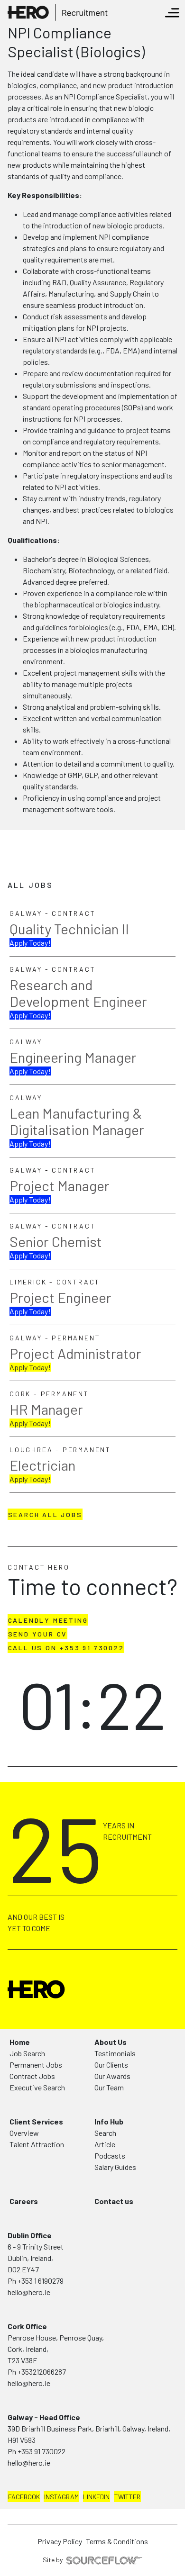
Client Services (36, 2121)
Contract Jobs (32, 2076)
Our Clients (111, 2065)
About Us (111, 2042)
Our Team (109, 2087)
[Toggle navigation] (172, 13)
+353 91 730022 (42, 2451)
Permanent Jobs (36, 2065)
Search (105, 2133)
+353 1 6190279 (41, 2281)
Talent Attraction (37, 2144)
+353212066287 (42, 2372)
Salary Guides (115, 2167)
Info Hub (109, 2121)
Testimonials (115, 2053)
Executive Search (37, 2087)
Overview (24, 2133)
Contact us (114, 2201)
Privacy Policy (60, 2541)
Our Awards (112, 2076)
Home (20, 2042)
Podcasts (110, 2156)
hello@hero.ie (29, 2292)
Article (105, 2144)
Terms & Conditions (117, 2541)
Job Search (27, 2053)
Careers (24, 2201)
